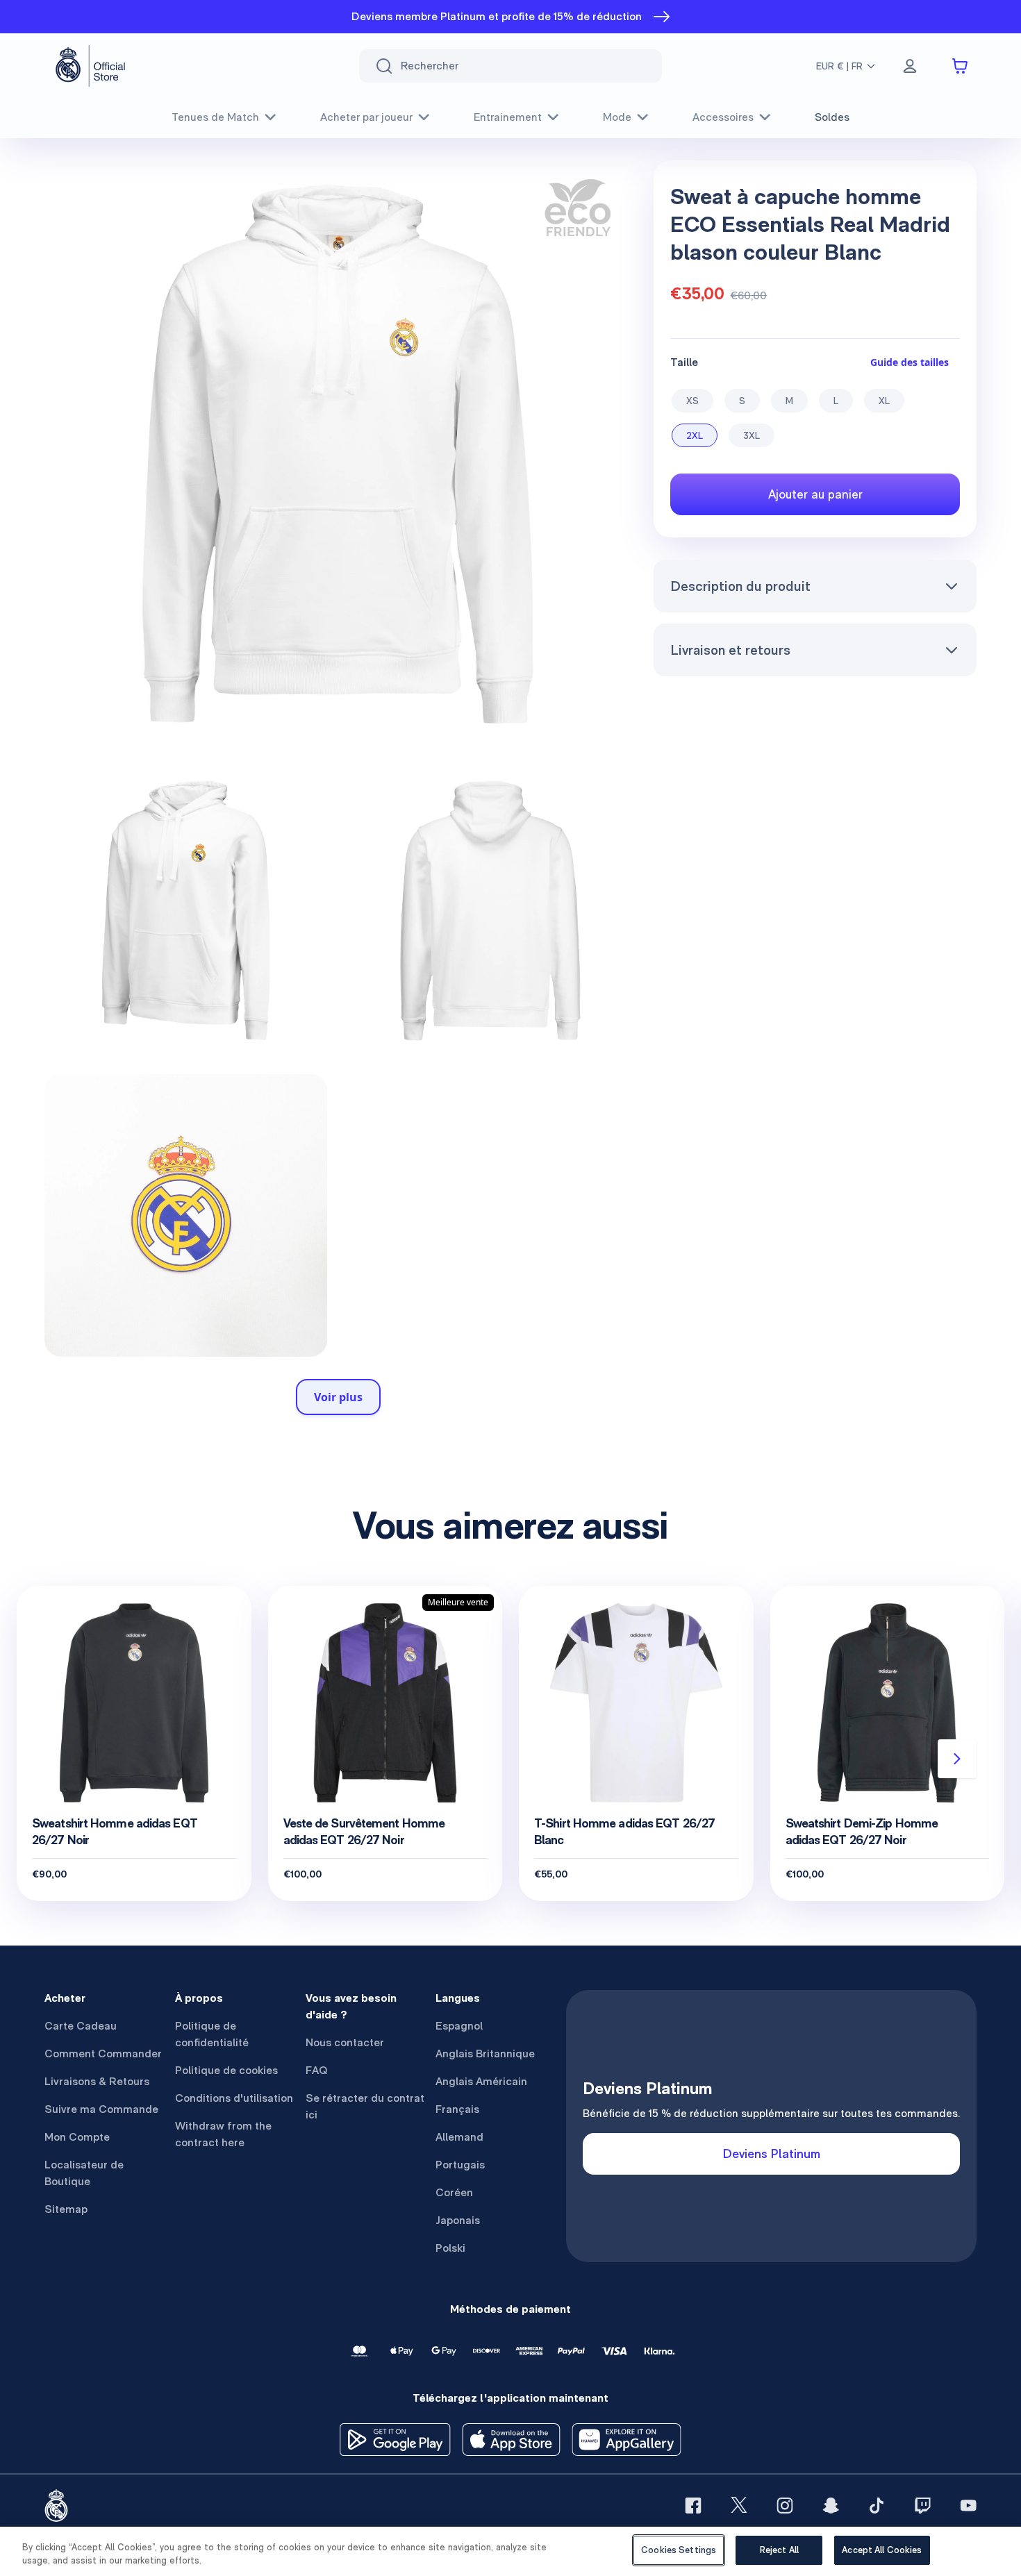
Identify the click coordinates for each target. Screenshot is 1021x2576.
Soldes (832, 117)
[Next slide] (957, 1759)
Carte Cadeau (81, 2026)
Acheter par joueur (366, 117)
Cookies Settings (679, 2550)
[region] (510, 2551)
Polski (450, 2248)
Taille (684, 362)
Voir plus (338, 1397)
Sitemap (66, 2209)
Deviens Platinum (772, 2153)
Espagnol (459, 2026)
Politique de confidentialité (212, 2034)
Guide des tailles (910, 362)
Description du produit (740, 586)
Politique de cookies (226, 2070)
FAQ (317, 2070)
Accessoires (723, 117)
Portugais (460, 2165)
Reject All (779, 2550)
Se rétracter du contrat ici (365, 2106)
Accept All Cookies (882, 2550)
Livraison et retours (730, 650)
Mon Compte (77, 2137)
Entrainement (508, 117)
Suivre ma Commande (101, 2109)
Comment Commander (103, 2054)
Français (457, 2109)
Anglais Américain (481, 2081)
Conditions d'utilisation (234, 2098)
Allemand (459, 2137)
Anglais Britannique (485, 2054)
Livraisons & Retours (97, 2081)
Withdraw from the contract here (223, 2134)
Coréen (454, 2192)
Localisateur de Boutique (84, 2173)
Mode (617, 117)
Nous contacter (345, 2042)
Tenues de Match (215, 117)
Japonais (458, 2220)
